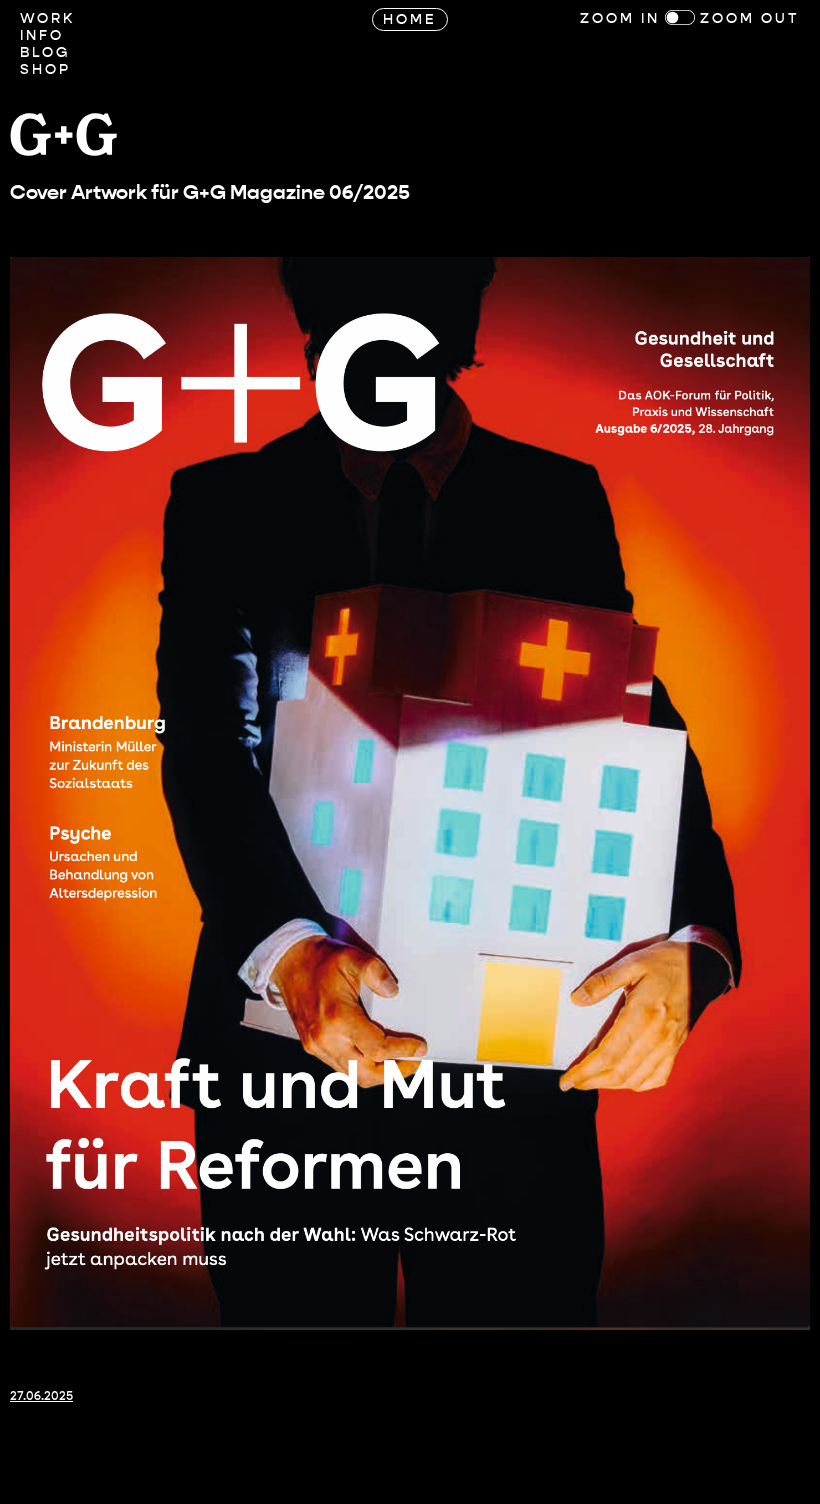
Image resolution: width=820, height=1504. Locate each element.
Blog (45, 52)
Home (410, 19)
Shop (45, 69)
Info (42, 35)
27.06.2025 (41, 1396)
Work (47, 18)
